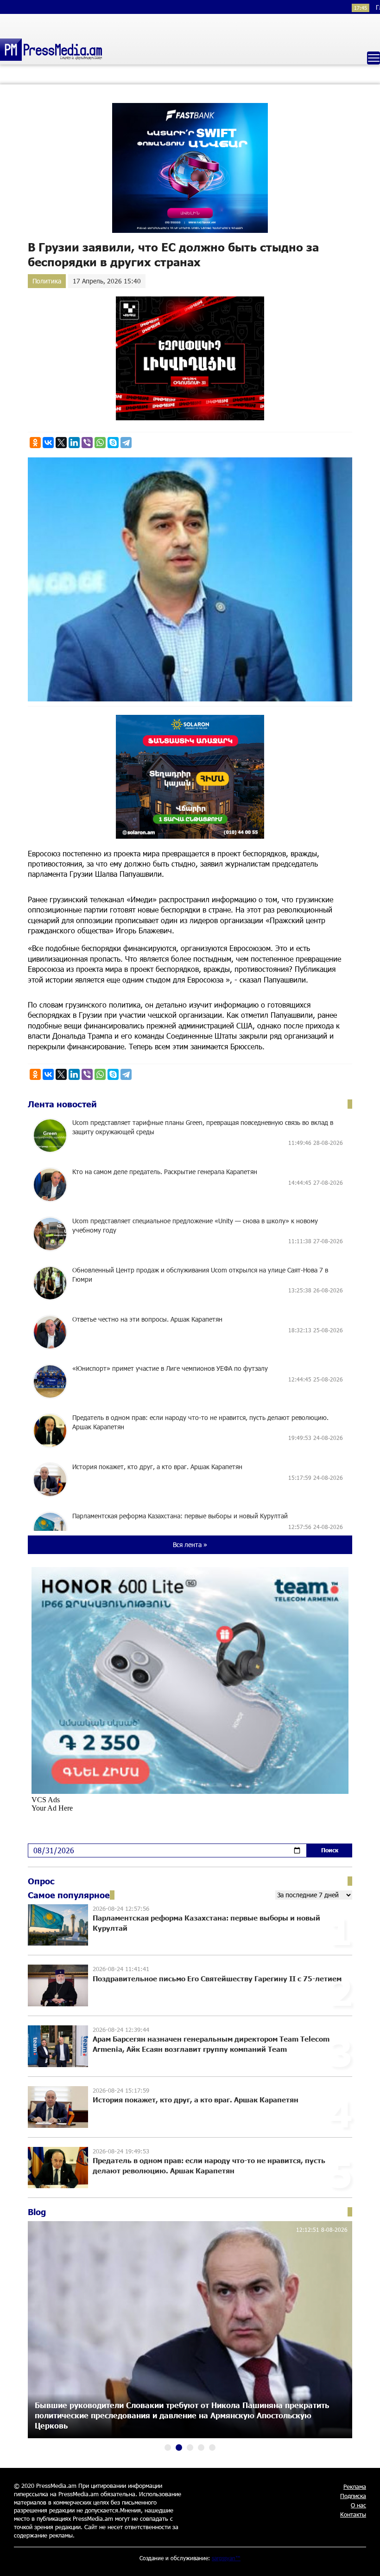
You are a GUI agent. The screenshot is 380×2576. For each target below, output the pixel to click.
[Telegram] (126, 443)
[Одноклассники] (35, 443)
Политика (47, 281)
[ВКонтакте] (48, 443)
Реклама (355, 2486)
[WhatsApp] (100, 443)
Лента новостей (62, 1104)
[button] (168, 2448)
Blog (37, 2212)
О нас (358, 2505)
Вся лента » (190, 1545)
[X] (61, 443)
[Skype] (113, 443)
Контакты (353, 2514)
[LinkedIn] (74, 443)
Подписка (353, 2496)
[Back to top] (364, 2560)
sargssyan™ (226, 2558)
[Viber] (87, 443)
